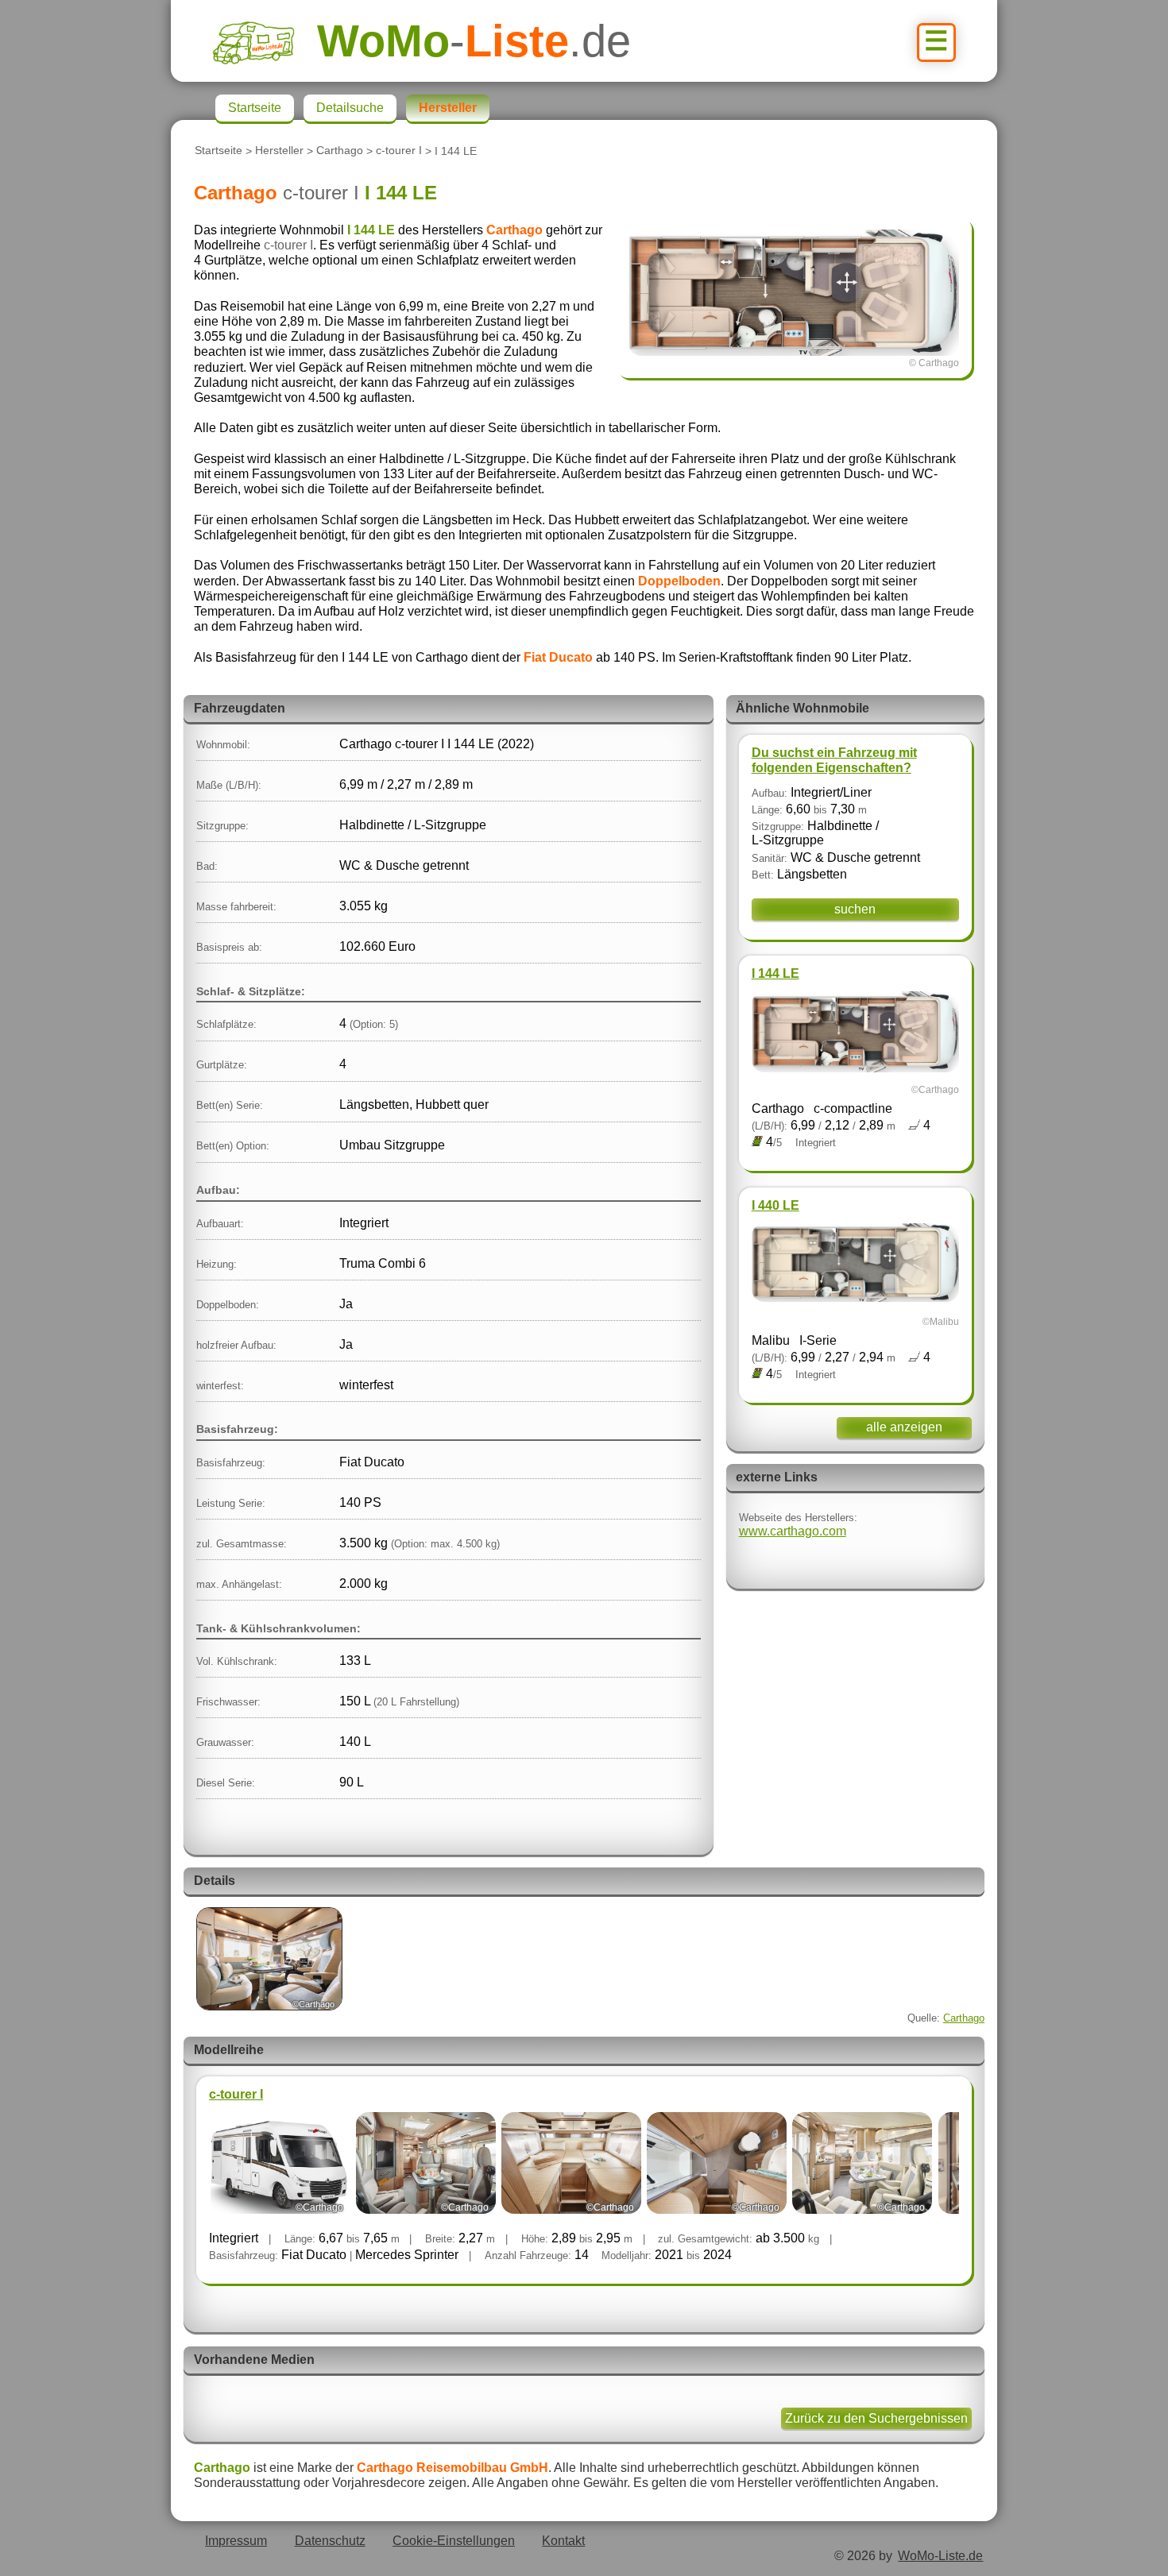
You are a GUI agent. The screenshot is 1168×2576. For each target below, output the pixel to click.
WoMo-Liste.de (940, 2556)
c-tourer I (399, 151)
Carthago (340, 151)
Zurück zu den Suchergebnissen (876, 2418)
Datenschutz (330, 2541)
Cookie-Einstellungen (454, 2541)
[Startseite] (265, 41)
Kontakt (563, 2541)
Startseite (219, 151)
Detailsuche (350, 108)
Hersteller (279, 151)
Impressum (236, 2541)
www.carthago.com (793, 1531)
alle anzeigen (904, 1427)
